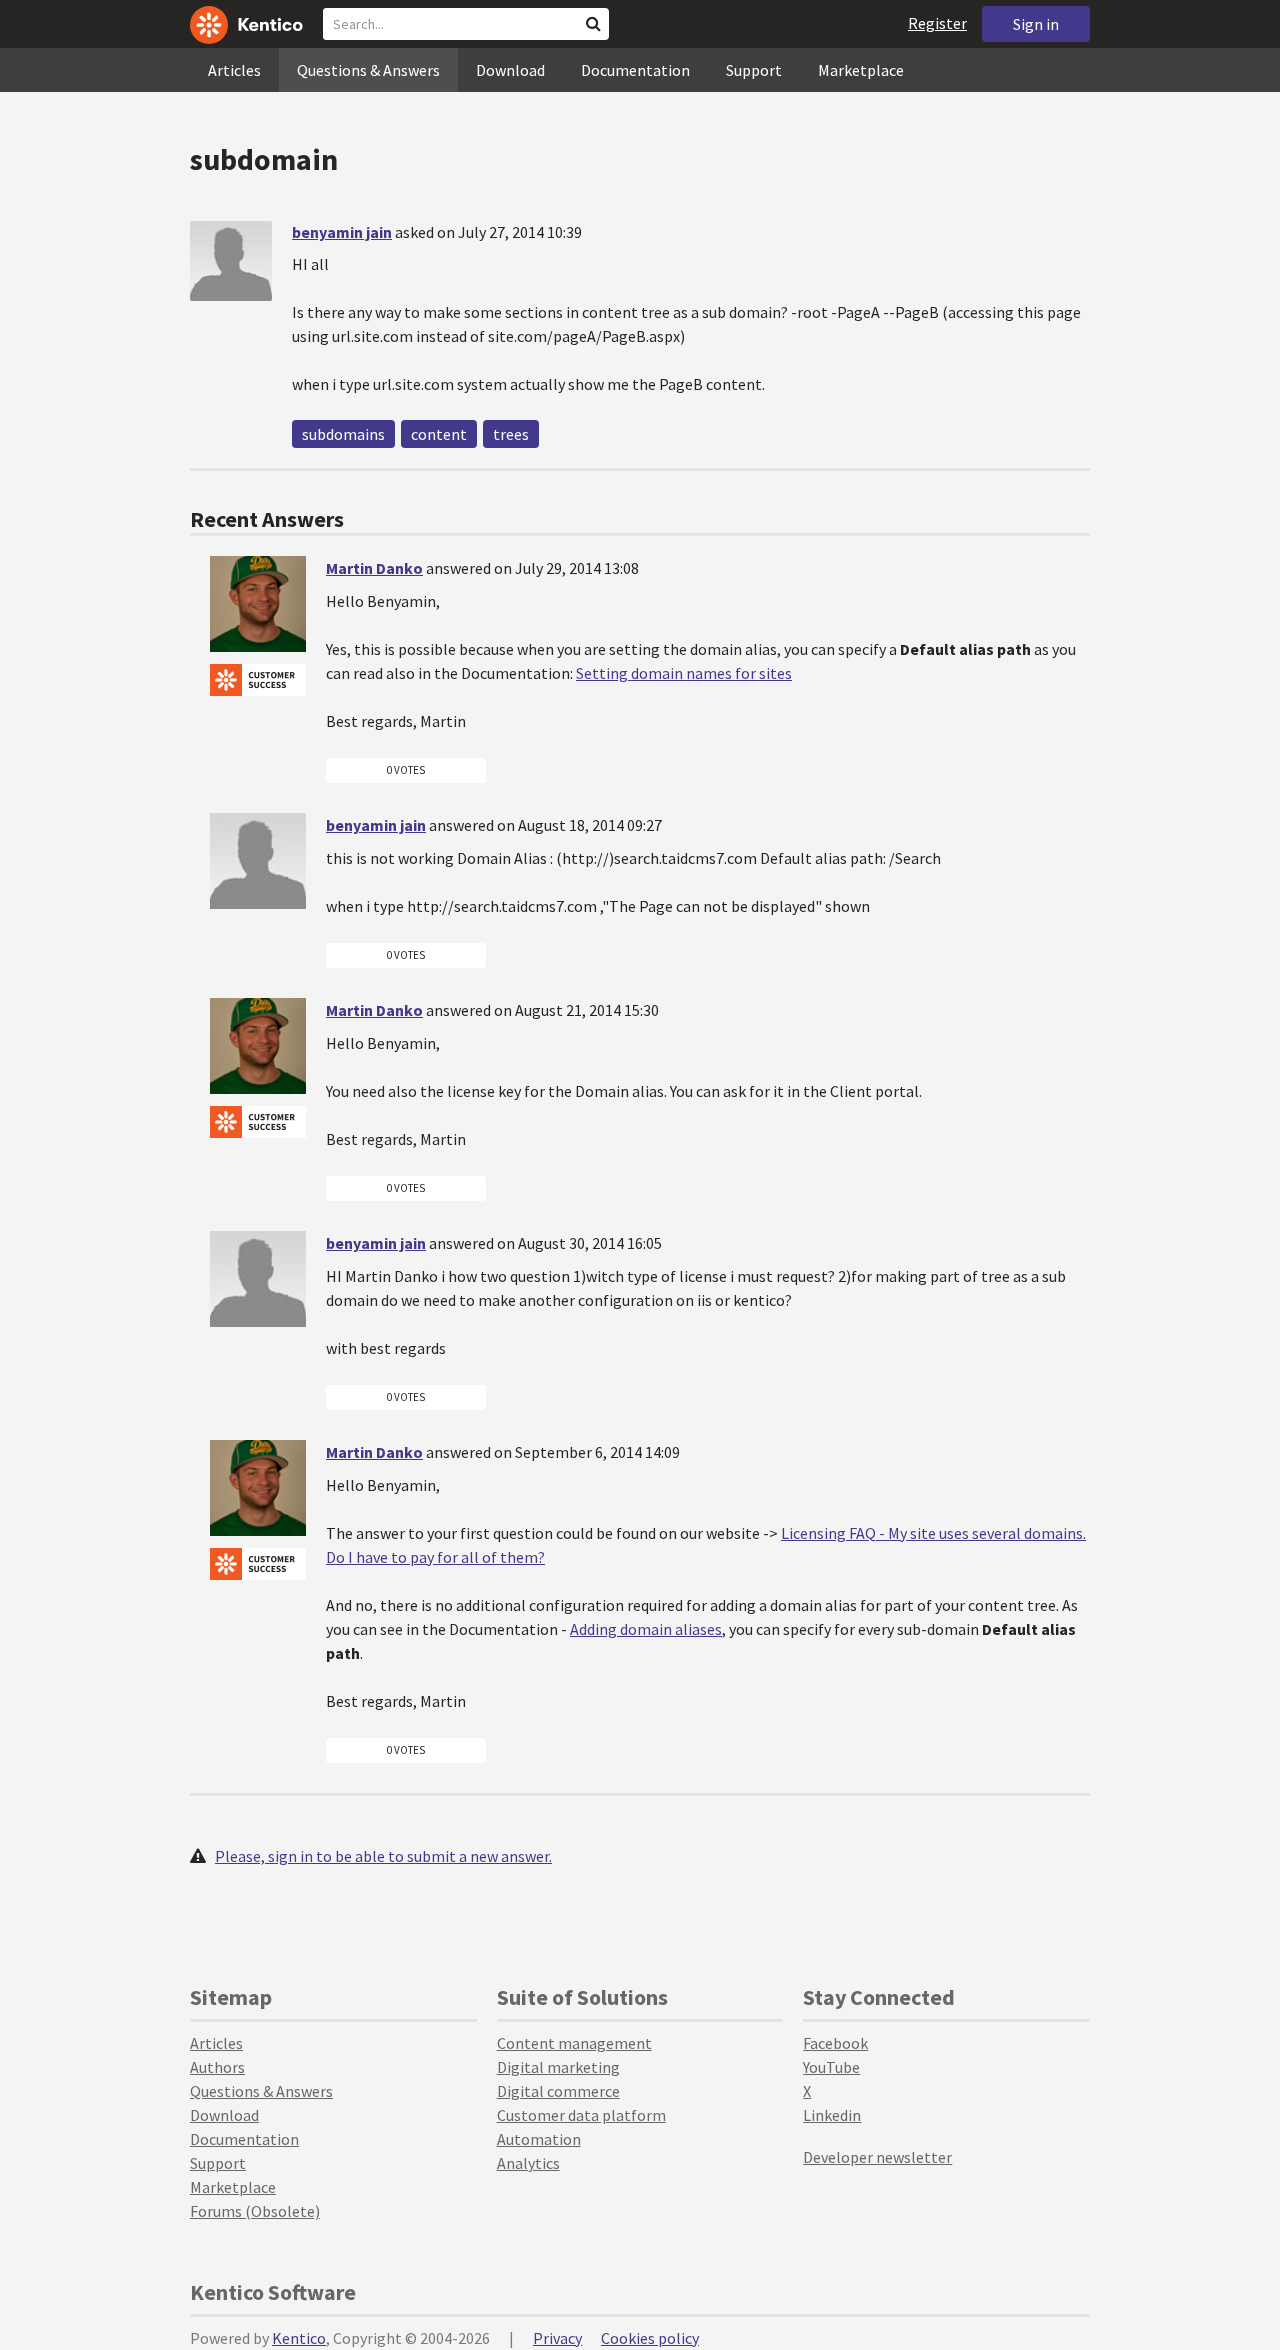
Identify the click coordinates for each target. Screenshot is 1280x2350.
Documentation (635, 70)
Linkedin (832, 2115)
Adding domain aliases (646, 1629)
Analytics (528, 2163)
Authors (217, 2067)
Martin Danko (374, 568)
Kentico (299, 2338)
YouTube (831, 2067)
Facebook (835, 2043)
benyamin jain (342, 232)
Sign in (1036, 24)
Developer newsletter (877, 2157)
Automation (539, 2139)
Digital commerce (558, 2091)
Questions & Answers (368, 70)
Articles (234, 70)
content (439, 434)
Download (510, 70)
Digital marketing (558, 2067)
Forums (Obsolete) (255, 2211)
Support (754, 70)
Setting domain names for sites (684, 673)
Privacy (557, 2338)
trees (511, 434)
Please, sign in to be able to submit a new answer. (383, 1856)
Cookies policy (650, 2338)
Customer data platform (581, 2115)
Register (937, 23)
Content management (574, 2043)
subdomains (343, 434)
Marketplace (861, 70)
